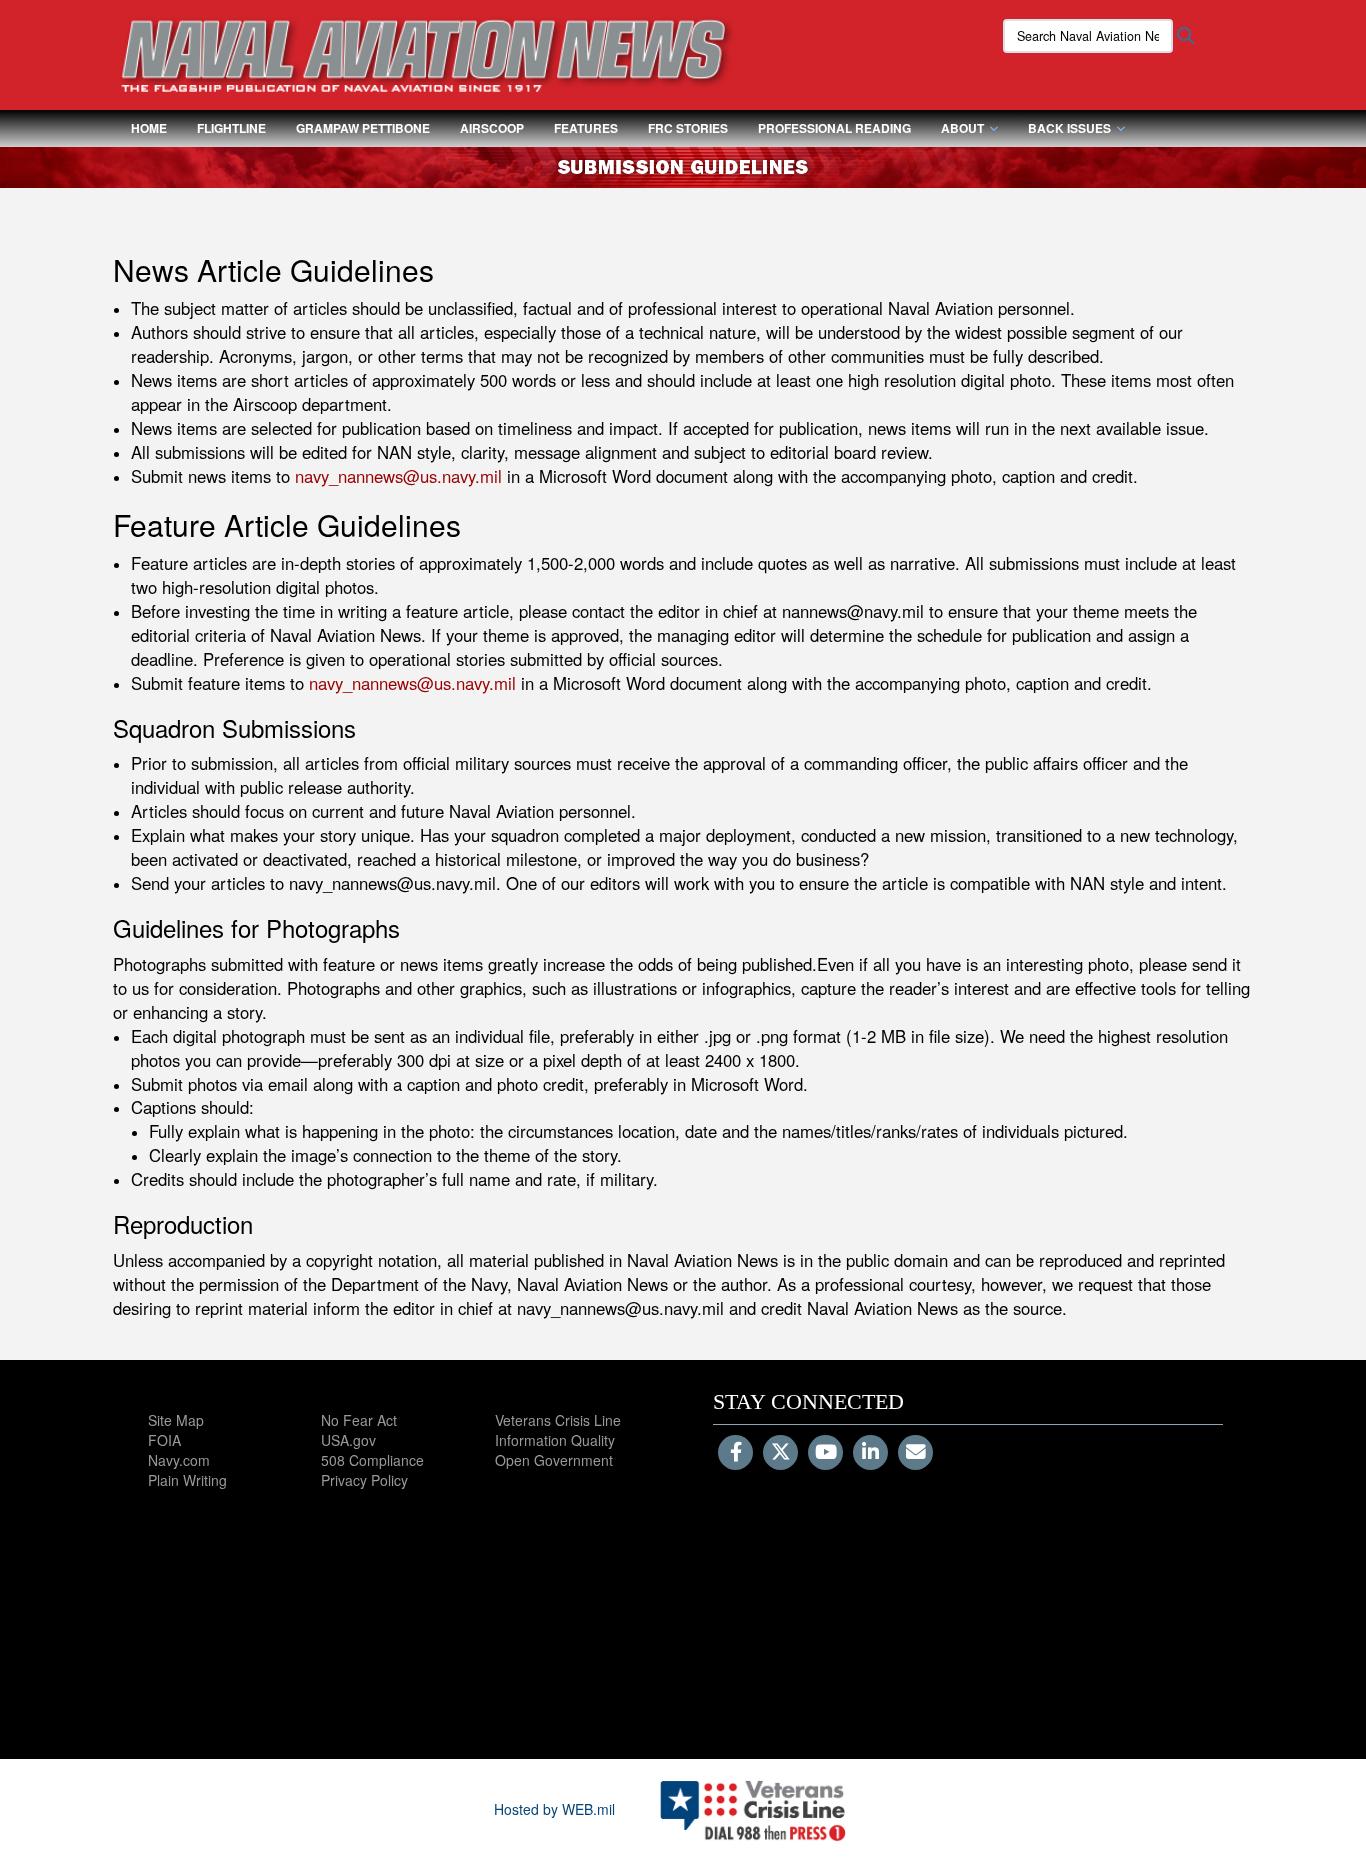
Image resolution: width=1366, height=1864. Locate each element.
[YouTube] (825, 1453)
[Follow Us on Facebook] (735, 1453)
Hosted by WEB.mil (554, 1809)
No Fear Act (359, 1420)
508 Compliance (372, 1460)
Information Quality (555, 1440)
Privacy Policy (364, 1480)
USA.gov (348, 1440)
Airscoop (492, 128)
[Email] (915, 1453)
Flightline (231, 128)
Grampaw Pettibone (363, 128)
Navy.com (179, 1460)
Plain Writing (187, 1480)
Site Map (176, 1420)
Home (149, 128)
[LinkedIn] (870, 1453)
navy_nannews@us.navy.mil (398, 476)
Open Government (554, 1460)
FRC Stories (688, 128)
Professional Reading (834, 128)
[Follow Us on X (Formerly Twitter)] (780, 1453)
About (962, 128)
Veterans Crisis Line (558, 1420)
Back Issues (1069, 128)
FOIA (164, 1440)
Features (586, 128)
